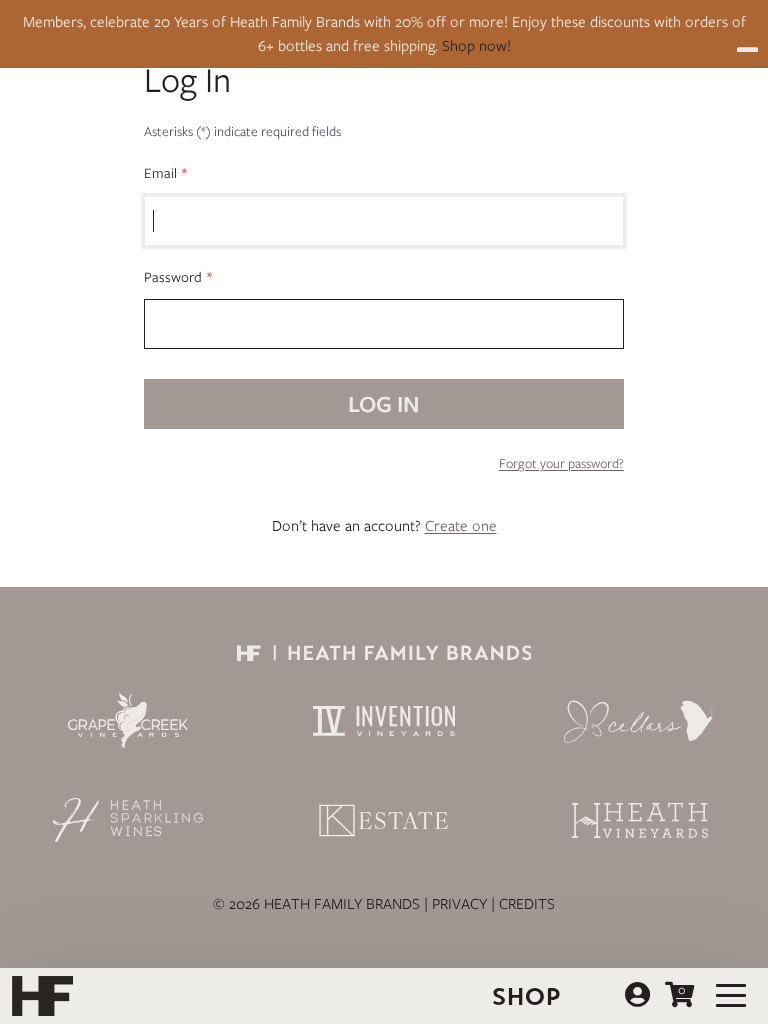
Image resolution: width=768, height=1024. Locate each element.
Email (160, 173)
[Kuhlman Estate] (384, 820)
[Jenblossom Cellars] (640, 721)
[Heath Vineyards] (640, 820)
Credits (527, 904)
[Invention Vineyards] (384, 721)
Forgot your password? (561, 463)
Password (173, 277)
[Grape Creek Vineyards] (128, 720)
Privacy (459, 904)
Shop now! (476, 46)
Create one (461, 526)
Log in (637, 995)
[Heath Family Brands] (384, 656)
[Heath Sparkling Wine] (128, 820)
